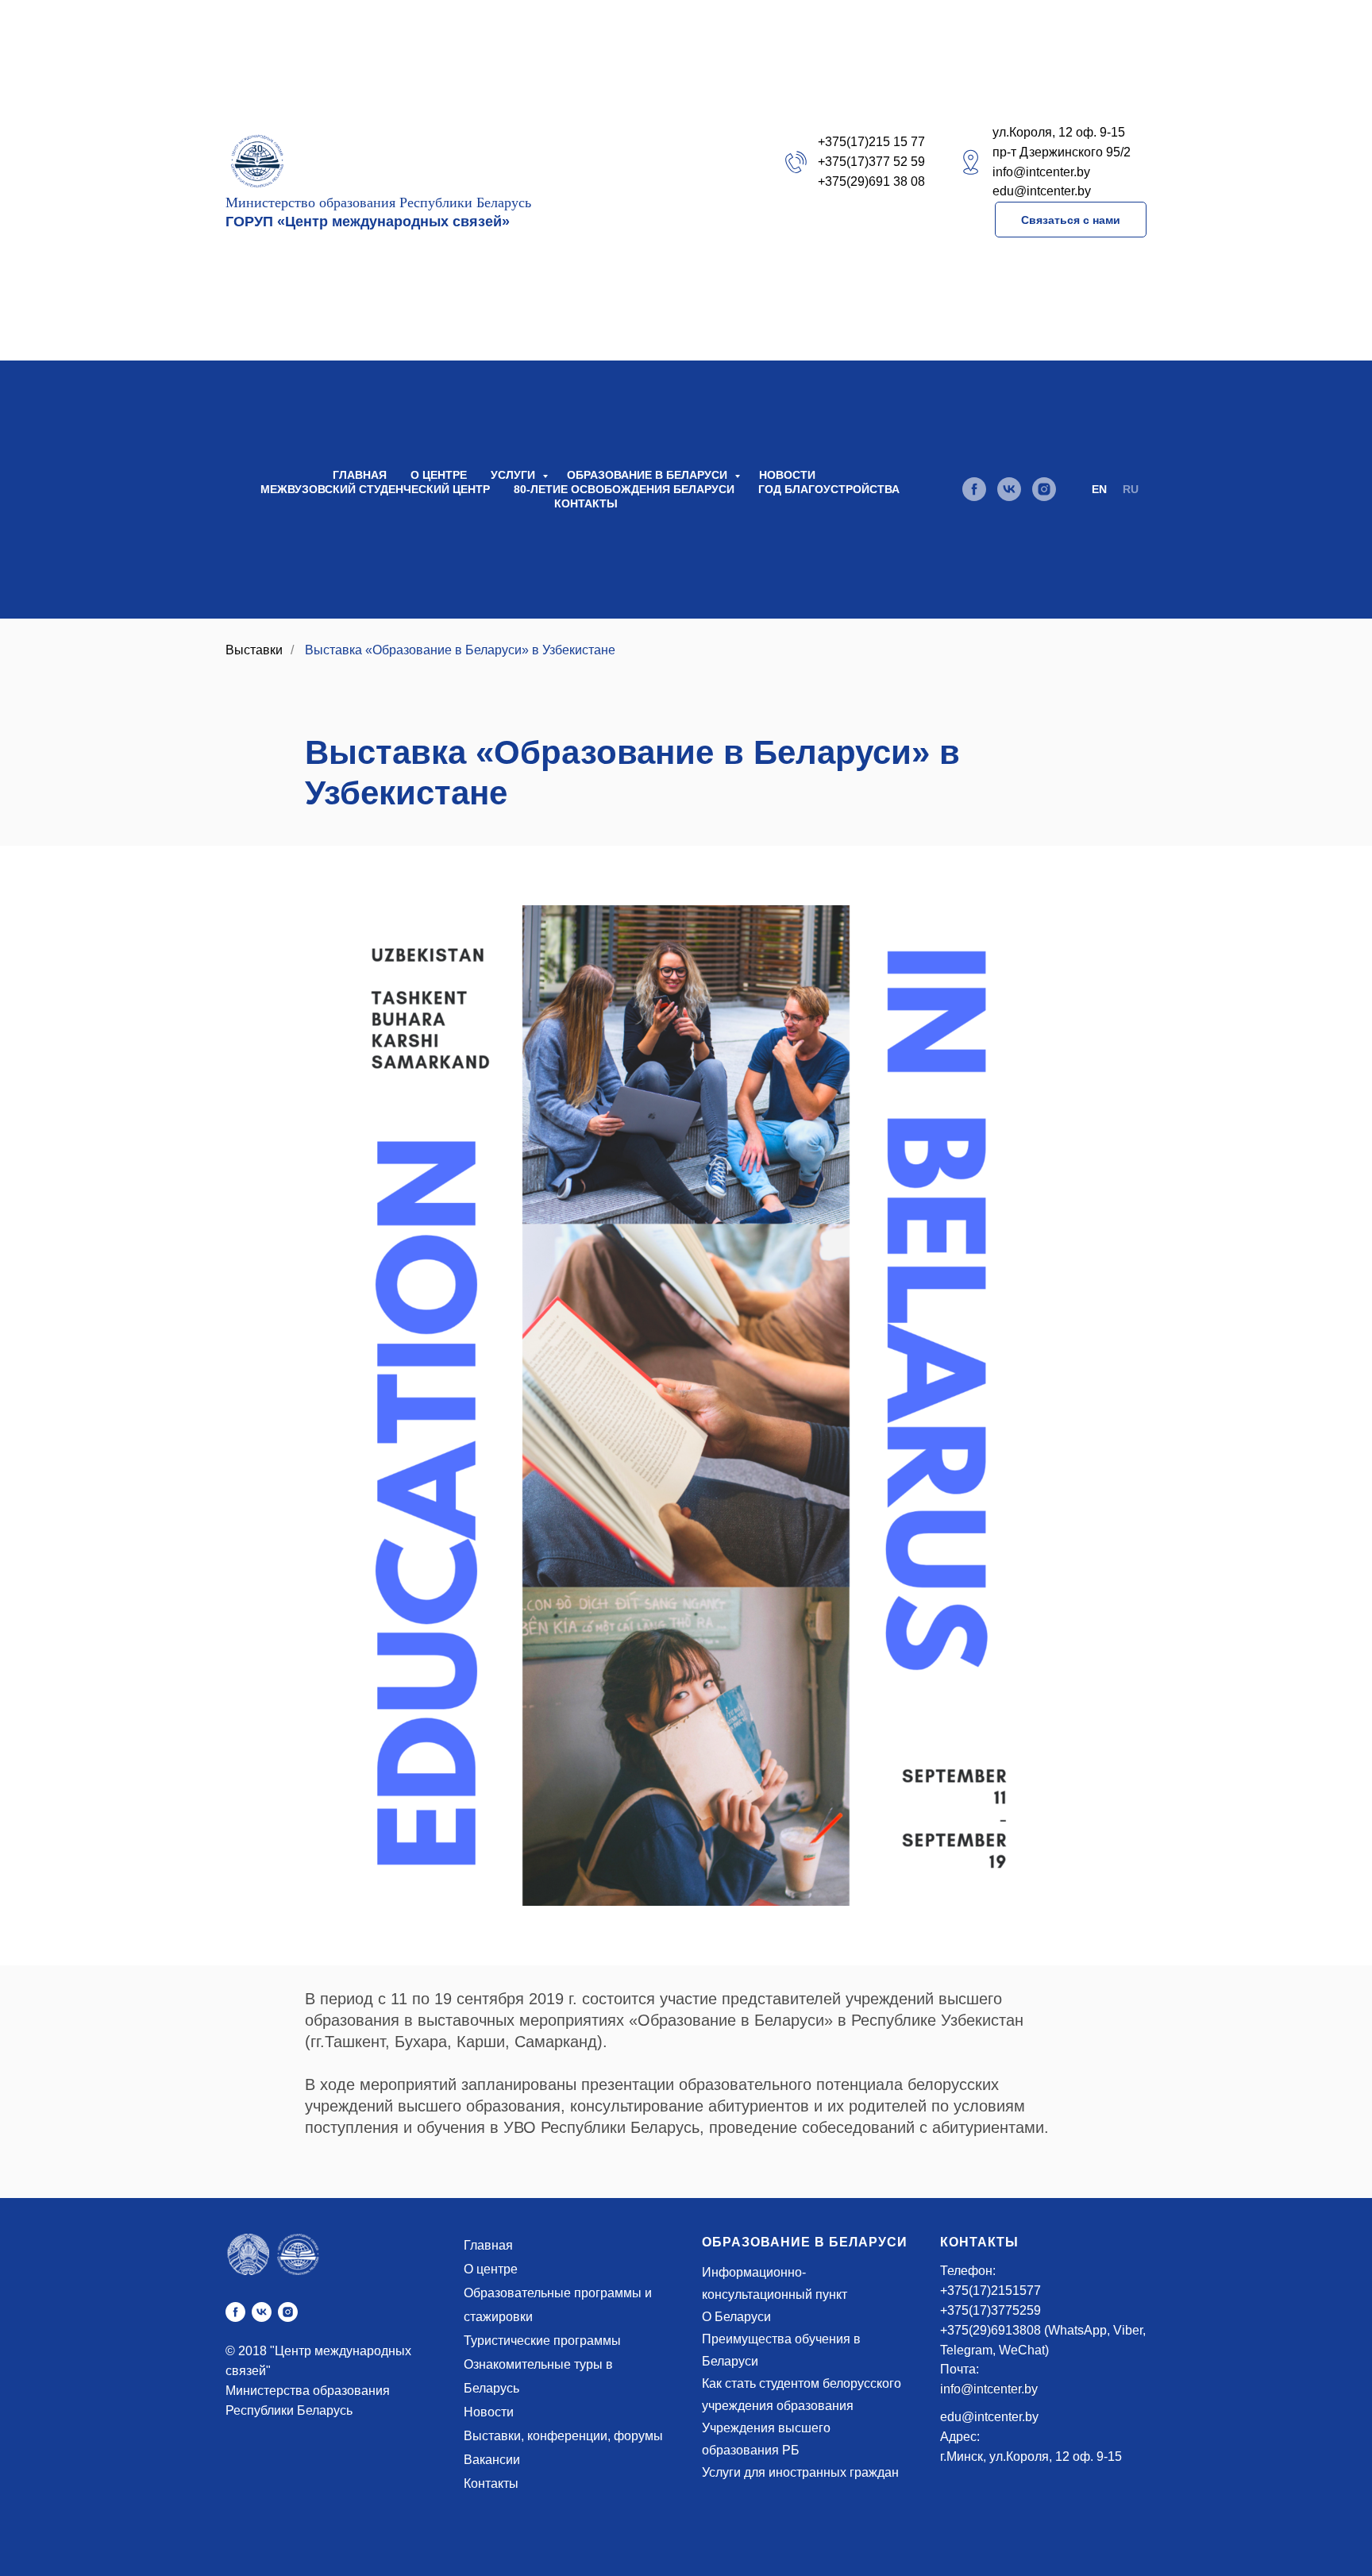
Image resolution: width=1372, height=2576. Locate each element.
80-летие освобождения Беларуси (624, 489)
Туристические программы (542, 2341)
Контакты (586, 503)
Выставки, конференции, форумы (563, 2436)
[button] (1071, 220)
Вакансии (492, 2460)
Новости (787, 475)
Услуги (514, 475)
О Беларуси (736, 2317)
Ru (1131, 489)
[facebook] (974, 489)
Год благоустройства (829, 489)
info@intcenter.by (989, 2389)
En (1099, 489)
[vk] (1009, 489)
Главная (360, 475)
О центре (439, 475)
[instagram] (1044, 489)
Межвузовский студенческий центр (375, 489)
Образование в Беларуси (649, 475)
